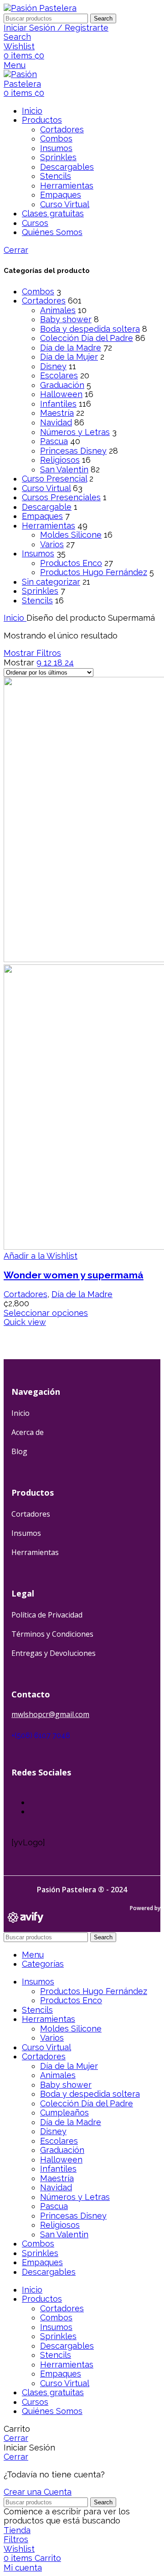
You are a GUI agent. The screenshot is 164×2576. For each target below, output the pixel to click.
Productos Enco (71, 563)
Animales (58, 310)
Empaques (61, 195)
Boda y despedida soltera (90, 329)
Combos (56, 139)
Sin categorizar (51, 582)
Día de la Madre (71, 348)
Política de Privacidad (47, 1615)
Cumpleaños (64, 2113)
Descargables (67, 167)
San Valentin (64, 469)
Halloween (61, 394)
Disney (53, 366)
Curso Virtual (65, 204)
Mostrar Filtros (32, 653)
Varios (52, 544)
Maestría (57, 413)
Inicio (15, 618)
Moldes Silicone (71, 535)
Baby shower (66, 319)
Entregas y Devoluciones (54, 1653)
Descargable (47, 507)
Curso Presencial (54, 479)
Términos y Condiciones (52, 1634)
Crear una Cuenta (38, 2492)
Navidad (56, 422)
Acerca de (28, 1432)
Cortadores (62, 129)
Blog (19, 1451)
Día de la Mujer (69, 357)
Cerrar (16, 250)
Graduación (62, 385)
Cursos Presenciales (61, 497)
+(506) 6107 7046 (41, 1736)
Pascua (54, 441)
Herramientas (67, 186)
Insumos (56, 148)
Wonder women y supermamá (74, 1275)
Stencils (56, 176)
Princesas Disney (73, 451)
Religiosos (60, 460)
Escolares (59, 375)
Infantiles (58, 404)
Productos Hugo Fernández (94, 572)
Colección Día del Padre (87, 338)
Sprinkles (58, 157)
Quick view (25, 1322)
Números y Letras (75, 432)
